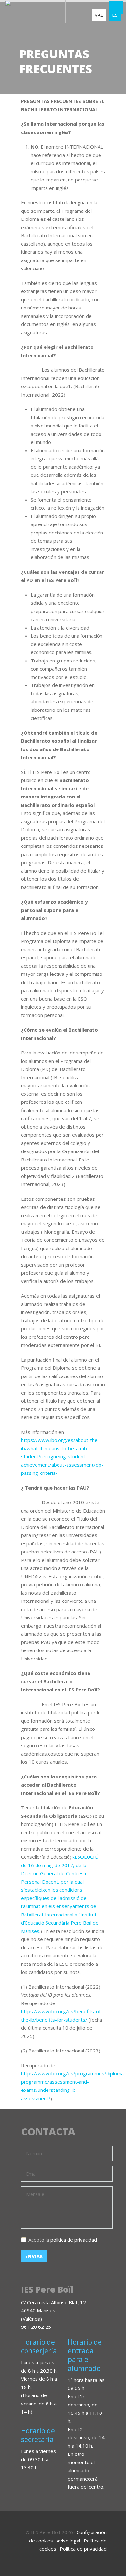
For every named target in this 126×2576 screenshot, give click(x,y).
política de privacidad (74, 2240)
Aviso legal (68, 2541)
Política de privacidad (83, 2549)
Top (113, 2563)
